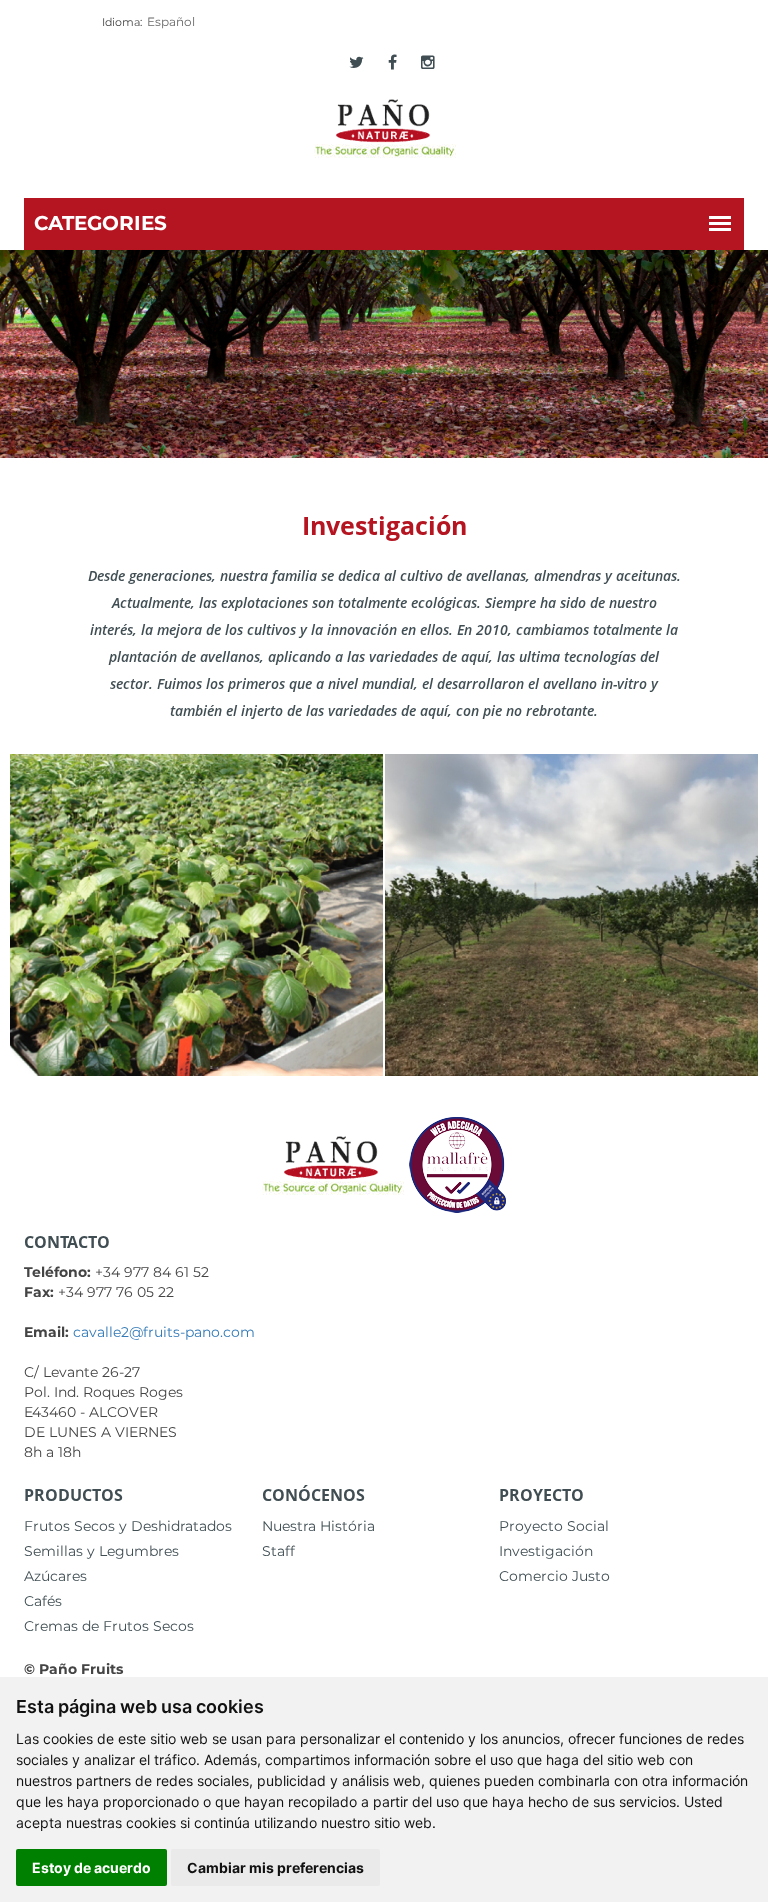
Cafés (43, 1601)
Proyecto (541, 1495)
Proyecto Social (554, 1526)
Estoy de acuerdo (91, 1867)
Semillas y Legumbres (101, 1551)
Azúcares (55, 1576)
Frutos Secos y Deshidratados (128, 1526)
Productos (73, 1495)
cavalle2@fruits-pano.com (164, 1332)
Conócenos (313, 1495)
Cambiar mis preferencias (275, 1867)
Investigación (546, 1551)
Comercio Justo (554, 1576)
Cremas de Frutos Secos (109, 1626)
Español (171, 21)
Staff (278, 1551)
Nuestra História (318, 1526)
